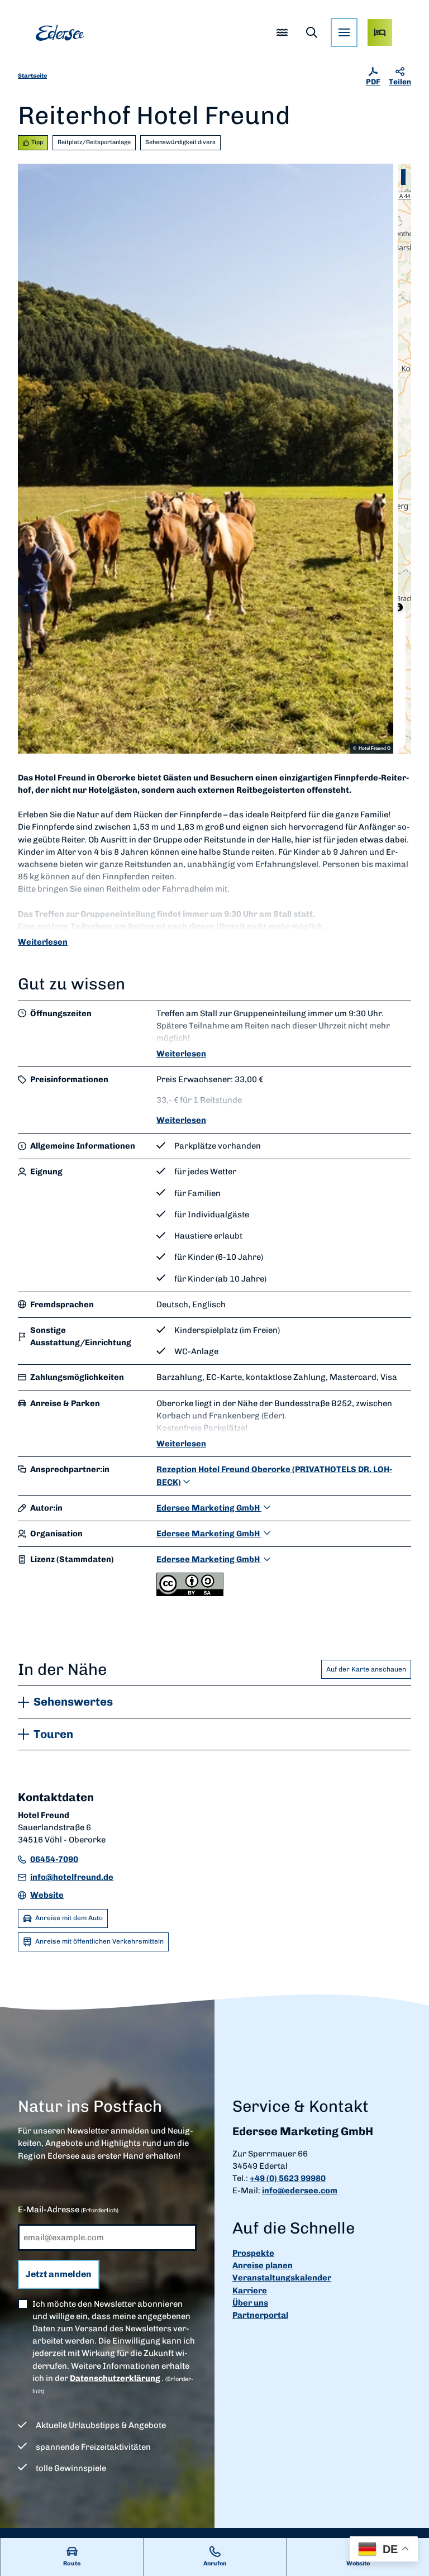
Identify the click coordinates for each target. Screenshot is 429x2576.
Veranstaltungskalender (282, 2278)
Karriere (250, 2291)
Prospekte (253, 2253)
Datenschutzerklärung (115, 2378)
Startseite (32, 76)
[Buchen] (380, 32)
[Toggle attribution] (399, 607)
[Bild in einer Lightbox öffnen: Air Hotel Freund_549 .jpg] (206, 459)
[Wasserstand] (282, 32)
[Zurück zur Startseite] (60, 33)
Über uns (250, 2303)
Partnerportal (260, 2315)
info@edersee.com (300, 2191)
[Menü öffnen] (344, 32)
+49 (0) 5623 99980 (288, 2178)
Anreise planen (263, 2265)
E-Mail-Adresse (68, 2210)
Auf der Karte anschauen (366, 1669)
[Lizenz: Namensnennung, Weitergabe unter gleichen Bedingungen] (190, 1593)
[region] (404, 459)
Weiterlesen (43, 942)
